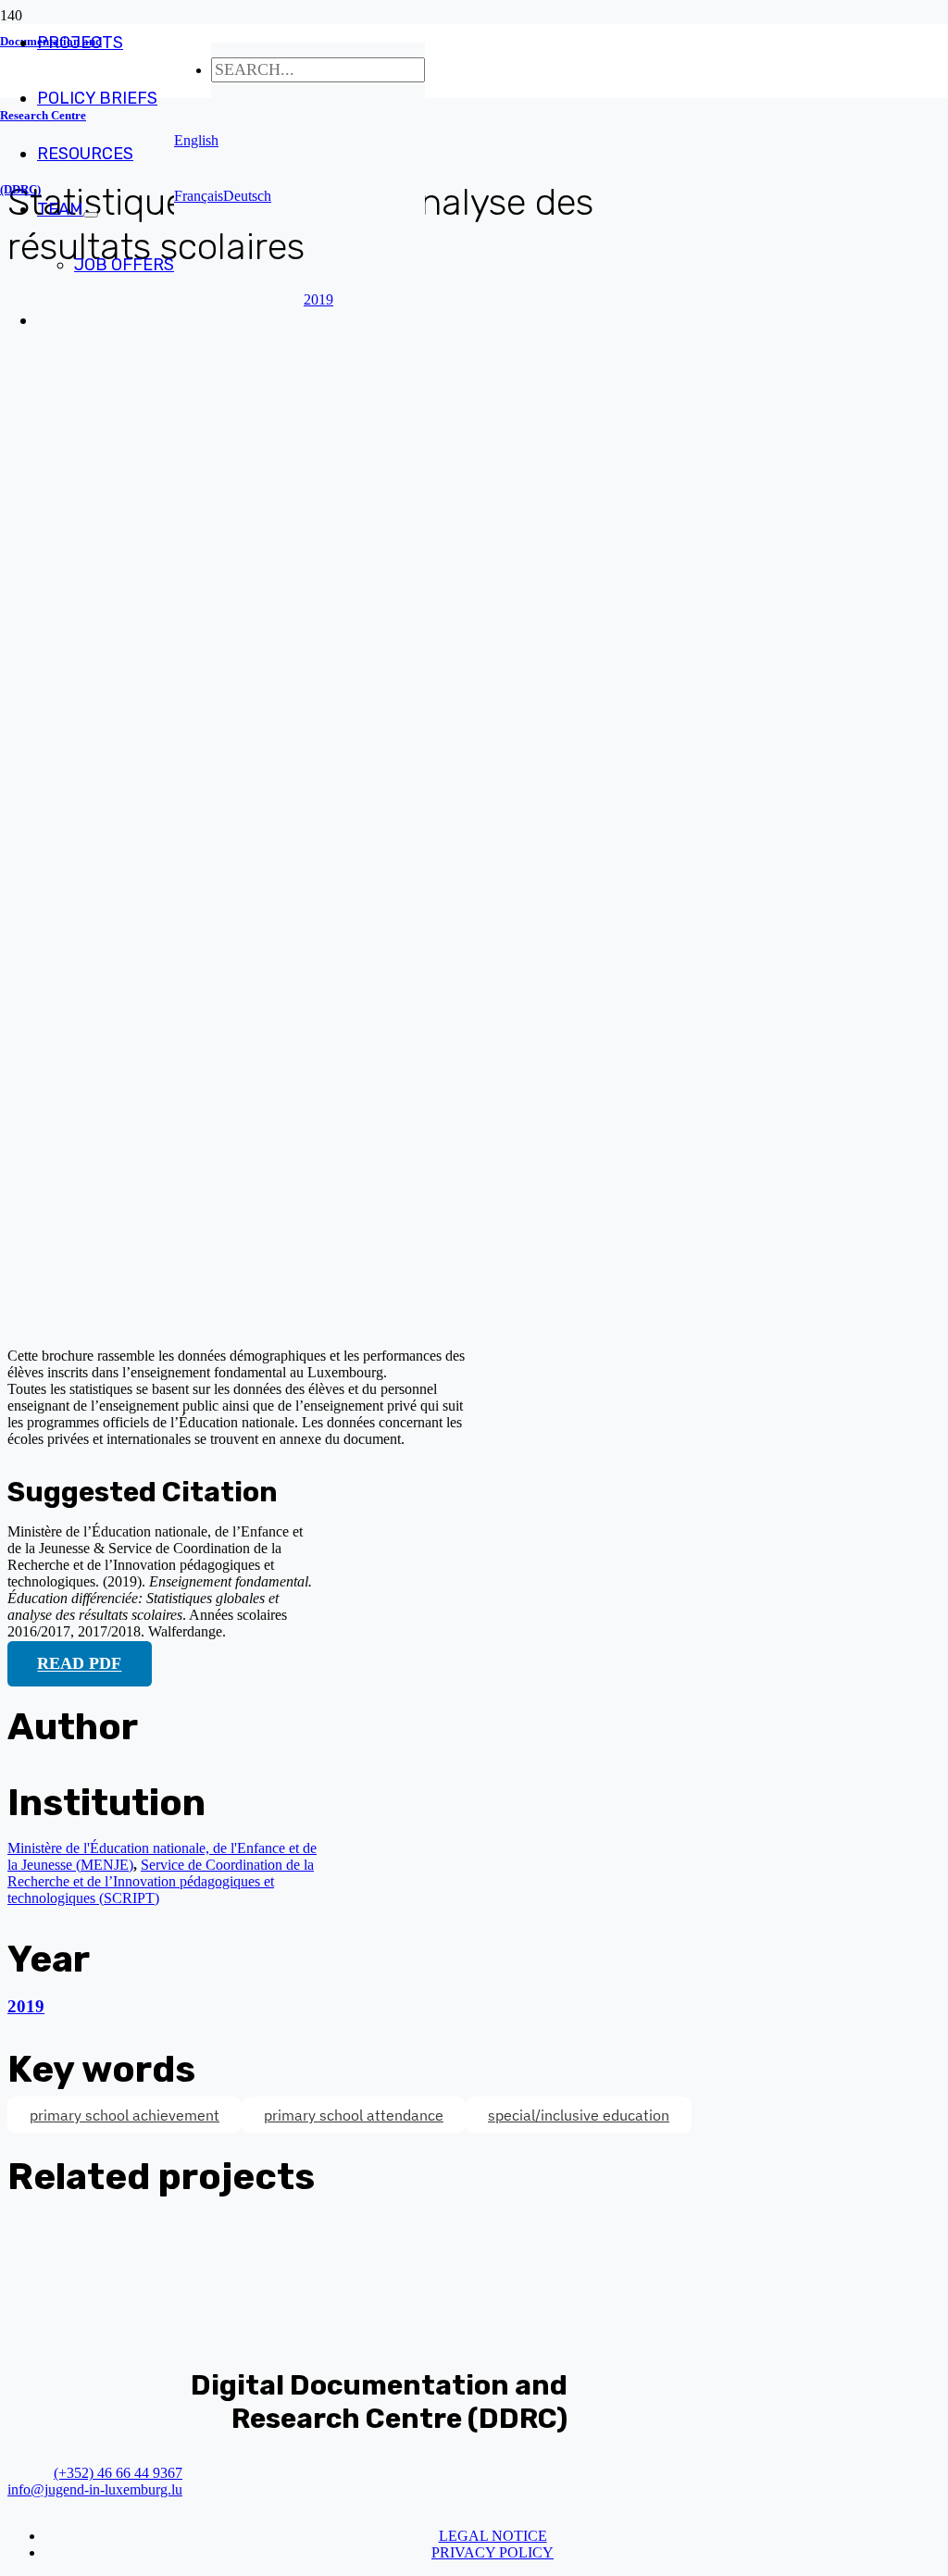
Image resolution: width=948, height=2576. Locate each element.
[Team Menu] (91, 215)
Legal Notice (493, 2536)
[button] (196, 140)
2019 (26, 2006)
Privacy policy (493, 2552)
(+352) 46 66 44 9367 (118, 2473)
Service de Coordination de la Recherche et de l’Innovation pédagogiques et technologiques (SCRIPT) (161, 1881)
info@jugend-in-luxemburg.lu (95, 2489)
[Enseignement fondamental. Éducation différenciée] (359, 1324)
